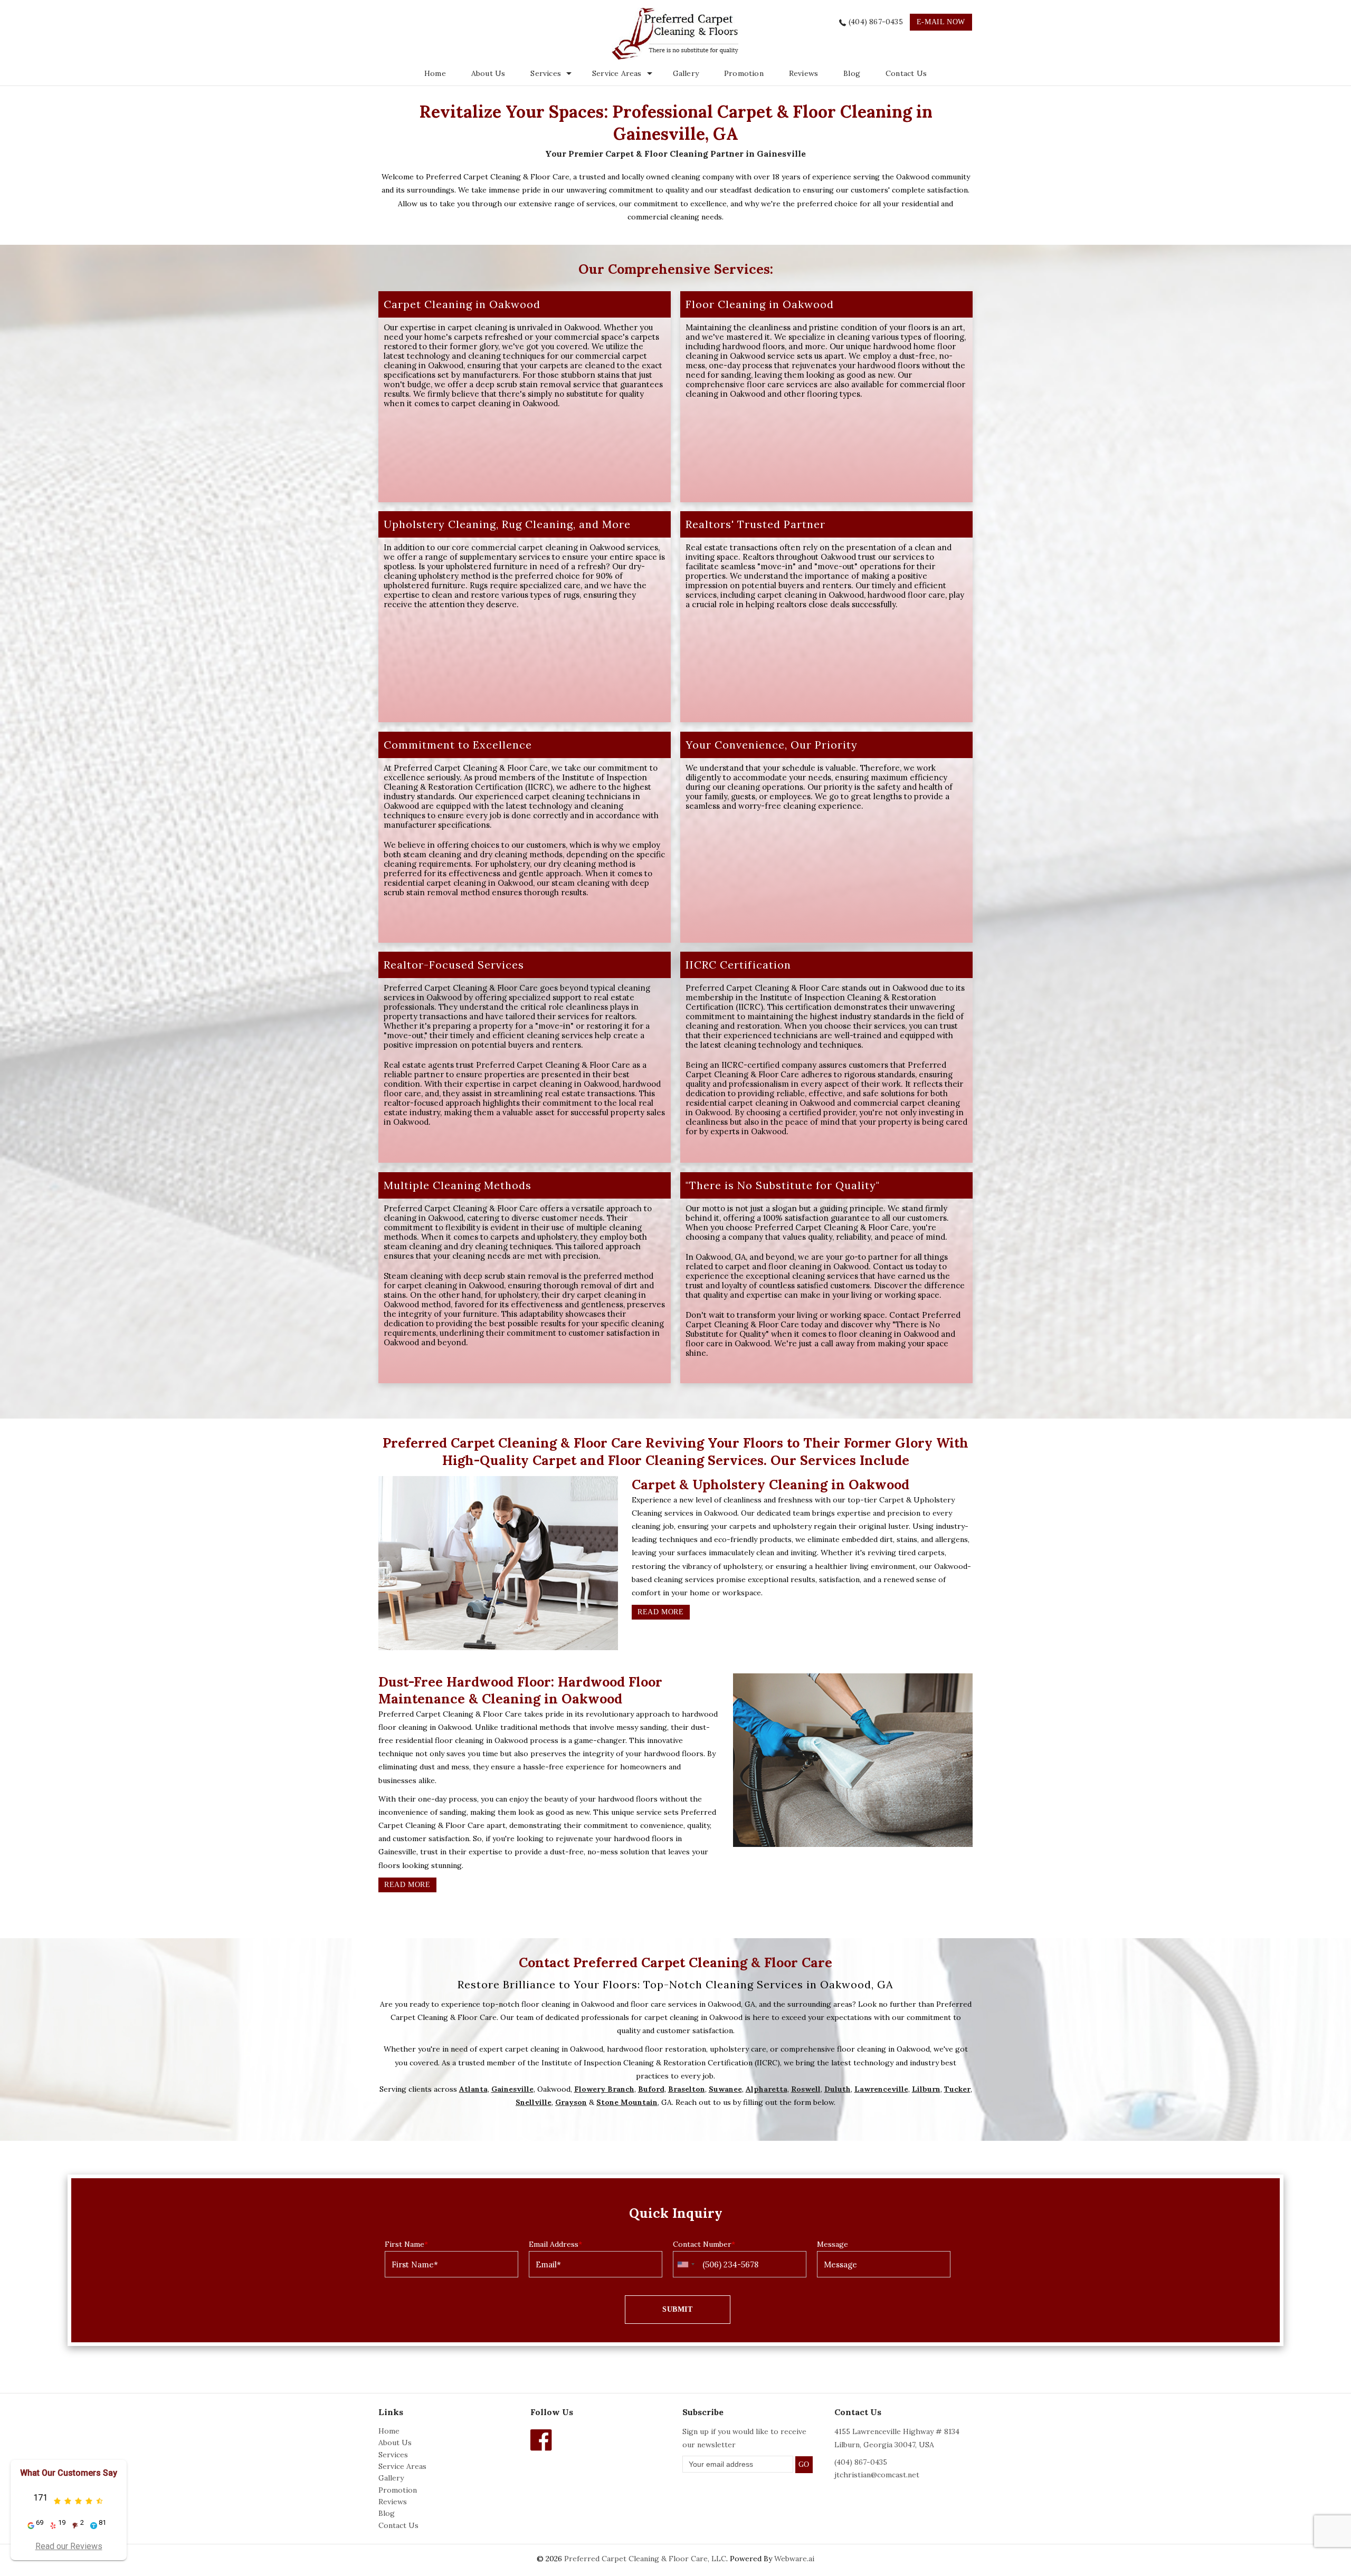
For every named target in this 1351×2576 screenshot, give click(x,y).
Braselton (687, 2089)
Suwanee (725, 2089)
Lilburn (926, 2089)
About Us (488, 73)
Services (393, 2455)
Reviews (803, 73)
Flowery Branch (604, 2089)
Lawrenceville (881, 2089)
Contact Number (704, 2244)
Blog (852, 73)
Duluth (838, 2089)
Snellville (534, 2102)
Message (833, 2244)
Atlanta (473, 2089)
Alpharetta (767, 2089)
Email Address (555, 2244)
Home (435, 73)
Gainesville (512, 2089)
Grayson (571, 2102)
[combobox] (686, 2264)
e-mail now (941, 22)
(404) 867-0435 (876, 22)
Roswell (806, 2089)
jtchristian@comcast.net (877, 2475)
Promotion (744, 73)
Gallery (686, 73)
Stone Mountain (627, 2102)
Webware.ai (794, 2559)
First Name (406, 2244)
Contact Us (906, 73)
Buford (651, 2089)
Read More (660, 1612)
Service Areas (617, 73)
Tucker (957, 2089)
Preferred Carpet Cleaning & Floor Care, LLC (645, 2559)
